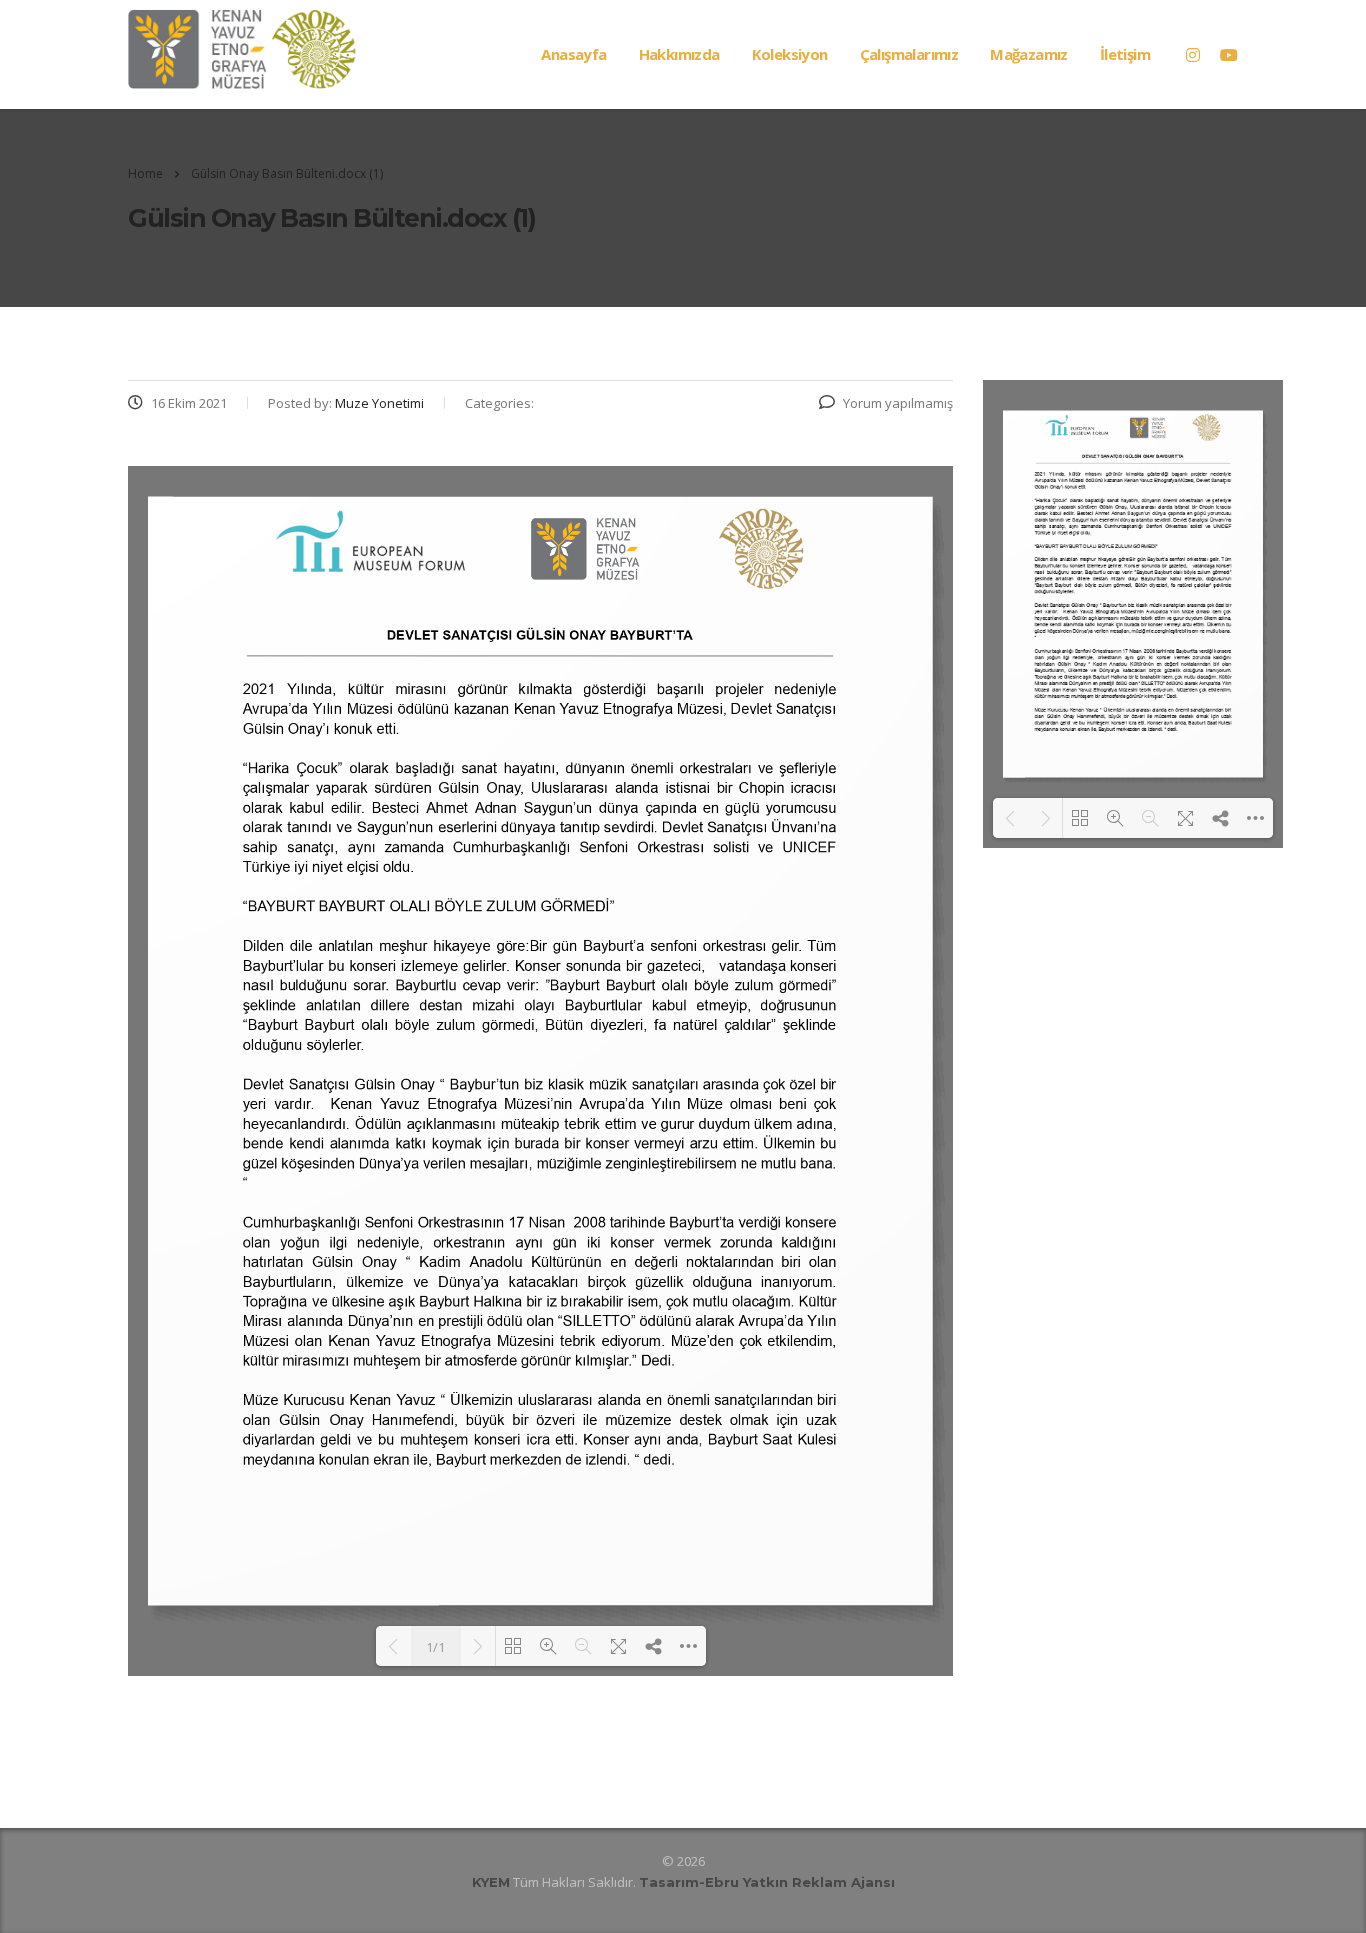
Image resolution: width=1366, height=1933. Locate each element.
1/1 (435, 1647)
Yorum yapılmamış (898, 403)
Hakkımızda (679, 54)
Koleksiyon (790, 54)
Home (145, 173)
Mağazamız (1029, 54)
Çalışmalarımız (909, 54)
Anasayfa (573, 54)
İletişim (1125, 54)
